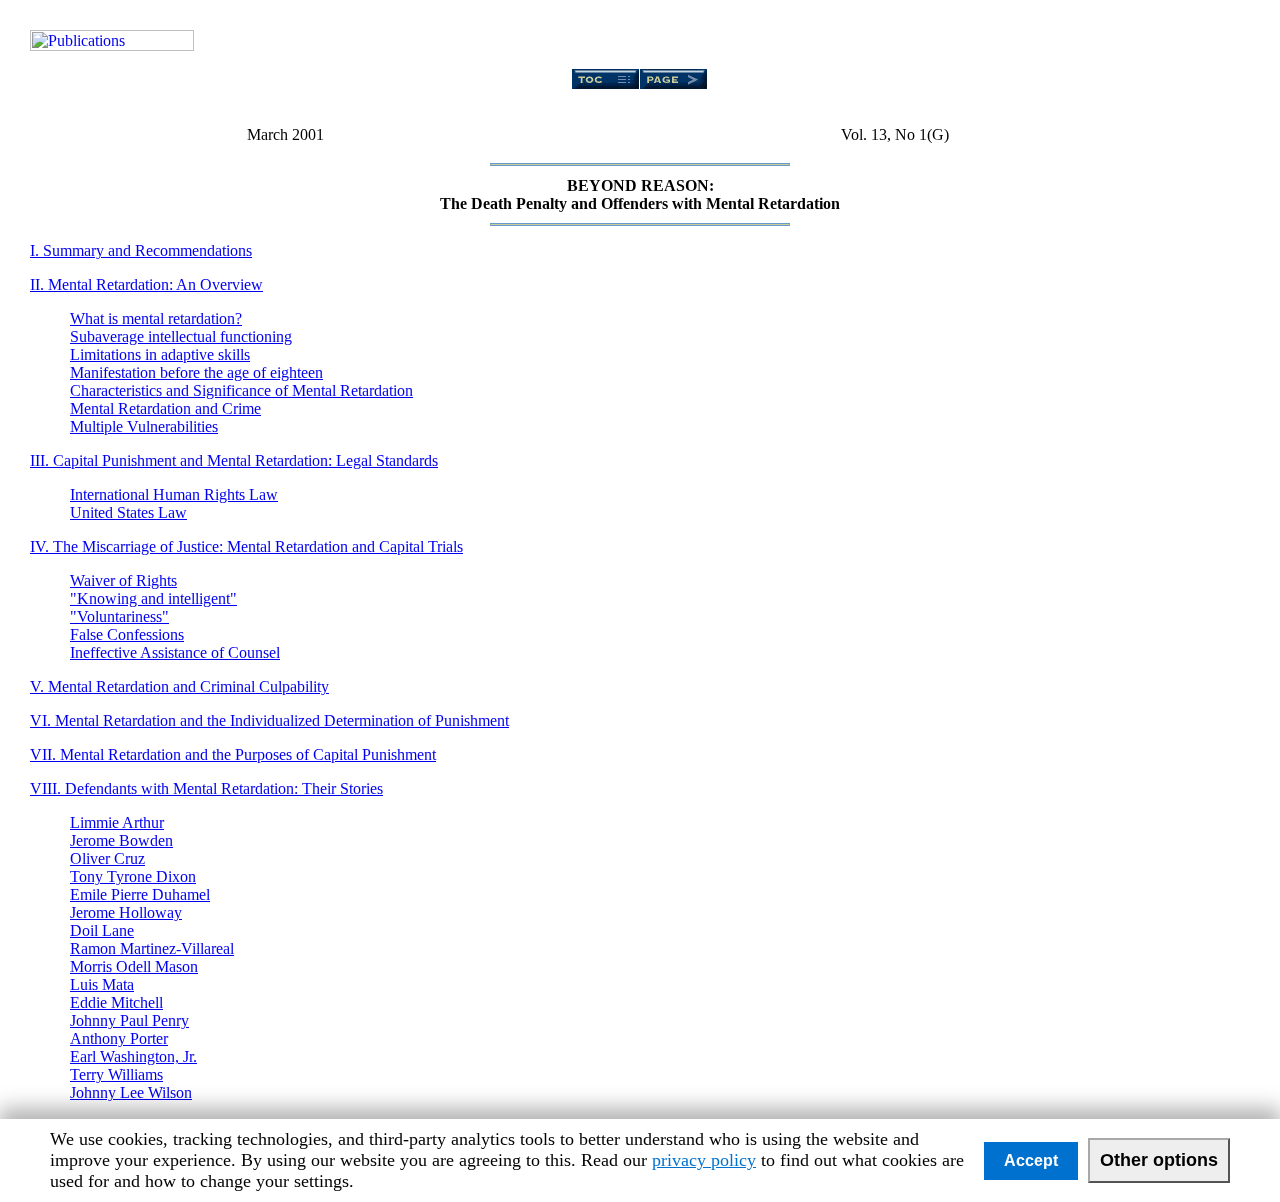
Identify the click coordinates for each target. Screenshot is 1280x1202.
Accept (1031, 1160)
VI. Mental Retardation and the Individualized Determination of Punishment (269, 720)
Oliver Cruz (107, 858)
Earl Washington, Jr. (133, 1056)
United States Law (128, 512)
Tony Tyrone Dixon (133, 876)
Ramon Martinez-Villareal (152, 948)
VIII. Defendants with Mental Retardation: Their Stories (206, 788)
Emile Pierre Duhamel (140, 894)
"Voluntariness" (119, 616)
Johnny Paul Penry (129, 1020)
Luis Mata (102, 984)
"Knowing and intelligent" (153, 598)
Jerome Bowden (121, 840)
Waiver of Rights (123, 580)
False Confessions (127, 634)
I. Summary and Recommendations (141, 250)
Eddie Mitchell (116, 1002)
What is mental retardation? (156, 318)
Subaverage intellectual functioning (181, 336)
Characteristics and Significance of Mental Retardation (241, 390)
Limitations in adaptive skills (160, 354)
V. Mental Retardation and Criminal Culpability (179, 686)
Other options (1159, 1160)
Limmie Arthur (117, 822)
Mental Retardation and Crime (165, 408)
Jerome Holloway (126, 912)
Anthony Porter (119, 1038)
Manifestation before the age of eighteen (196, 372)
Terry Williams (116, 1074)
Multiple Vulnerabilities (144, 426)
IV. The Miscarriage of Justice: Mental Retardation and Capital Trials (246, 546)
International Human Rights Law (174, 494)
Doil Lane (102, 930)
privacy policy (704, 1160)
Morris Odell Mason (134, 966)
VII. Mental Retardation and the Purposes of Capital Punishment (233, 754)
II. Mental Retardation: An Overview (146, 284)
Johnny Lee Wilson (131, 1092)
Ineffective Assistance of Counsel (175, 652)
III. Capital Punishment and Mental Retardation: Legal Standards (234, 460)
